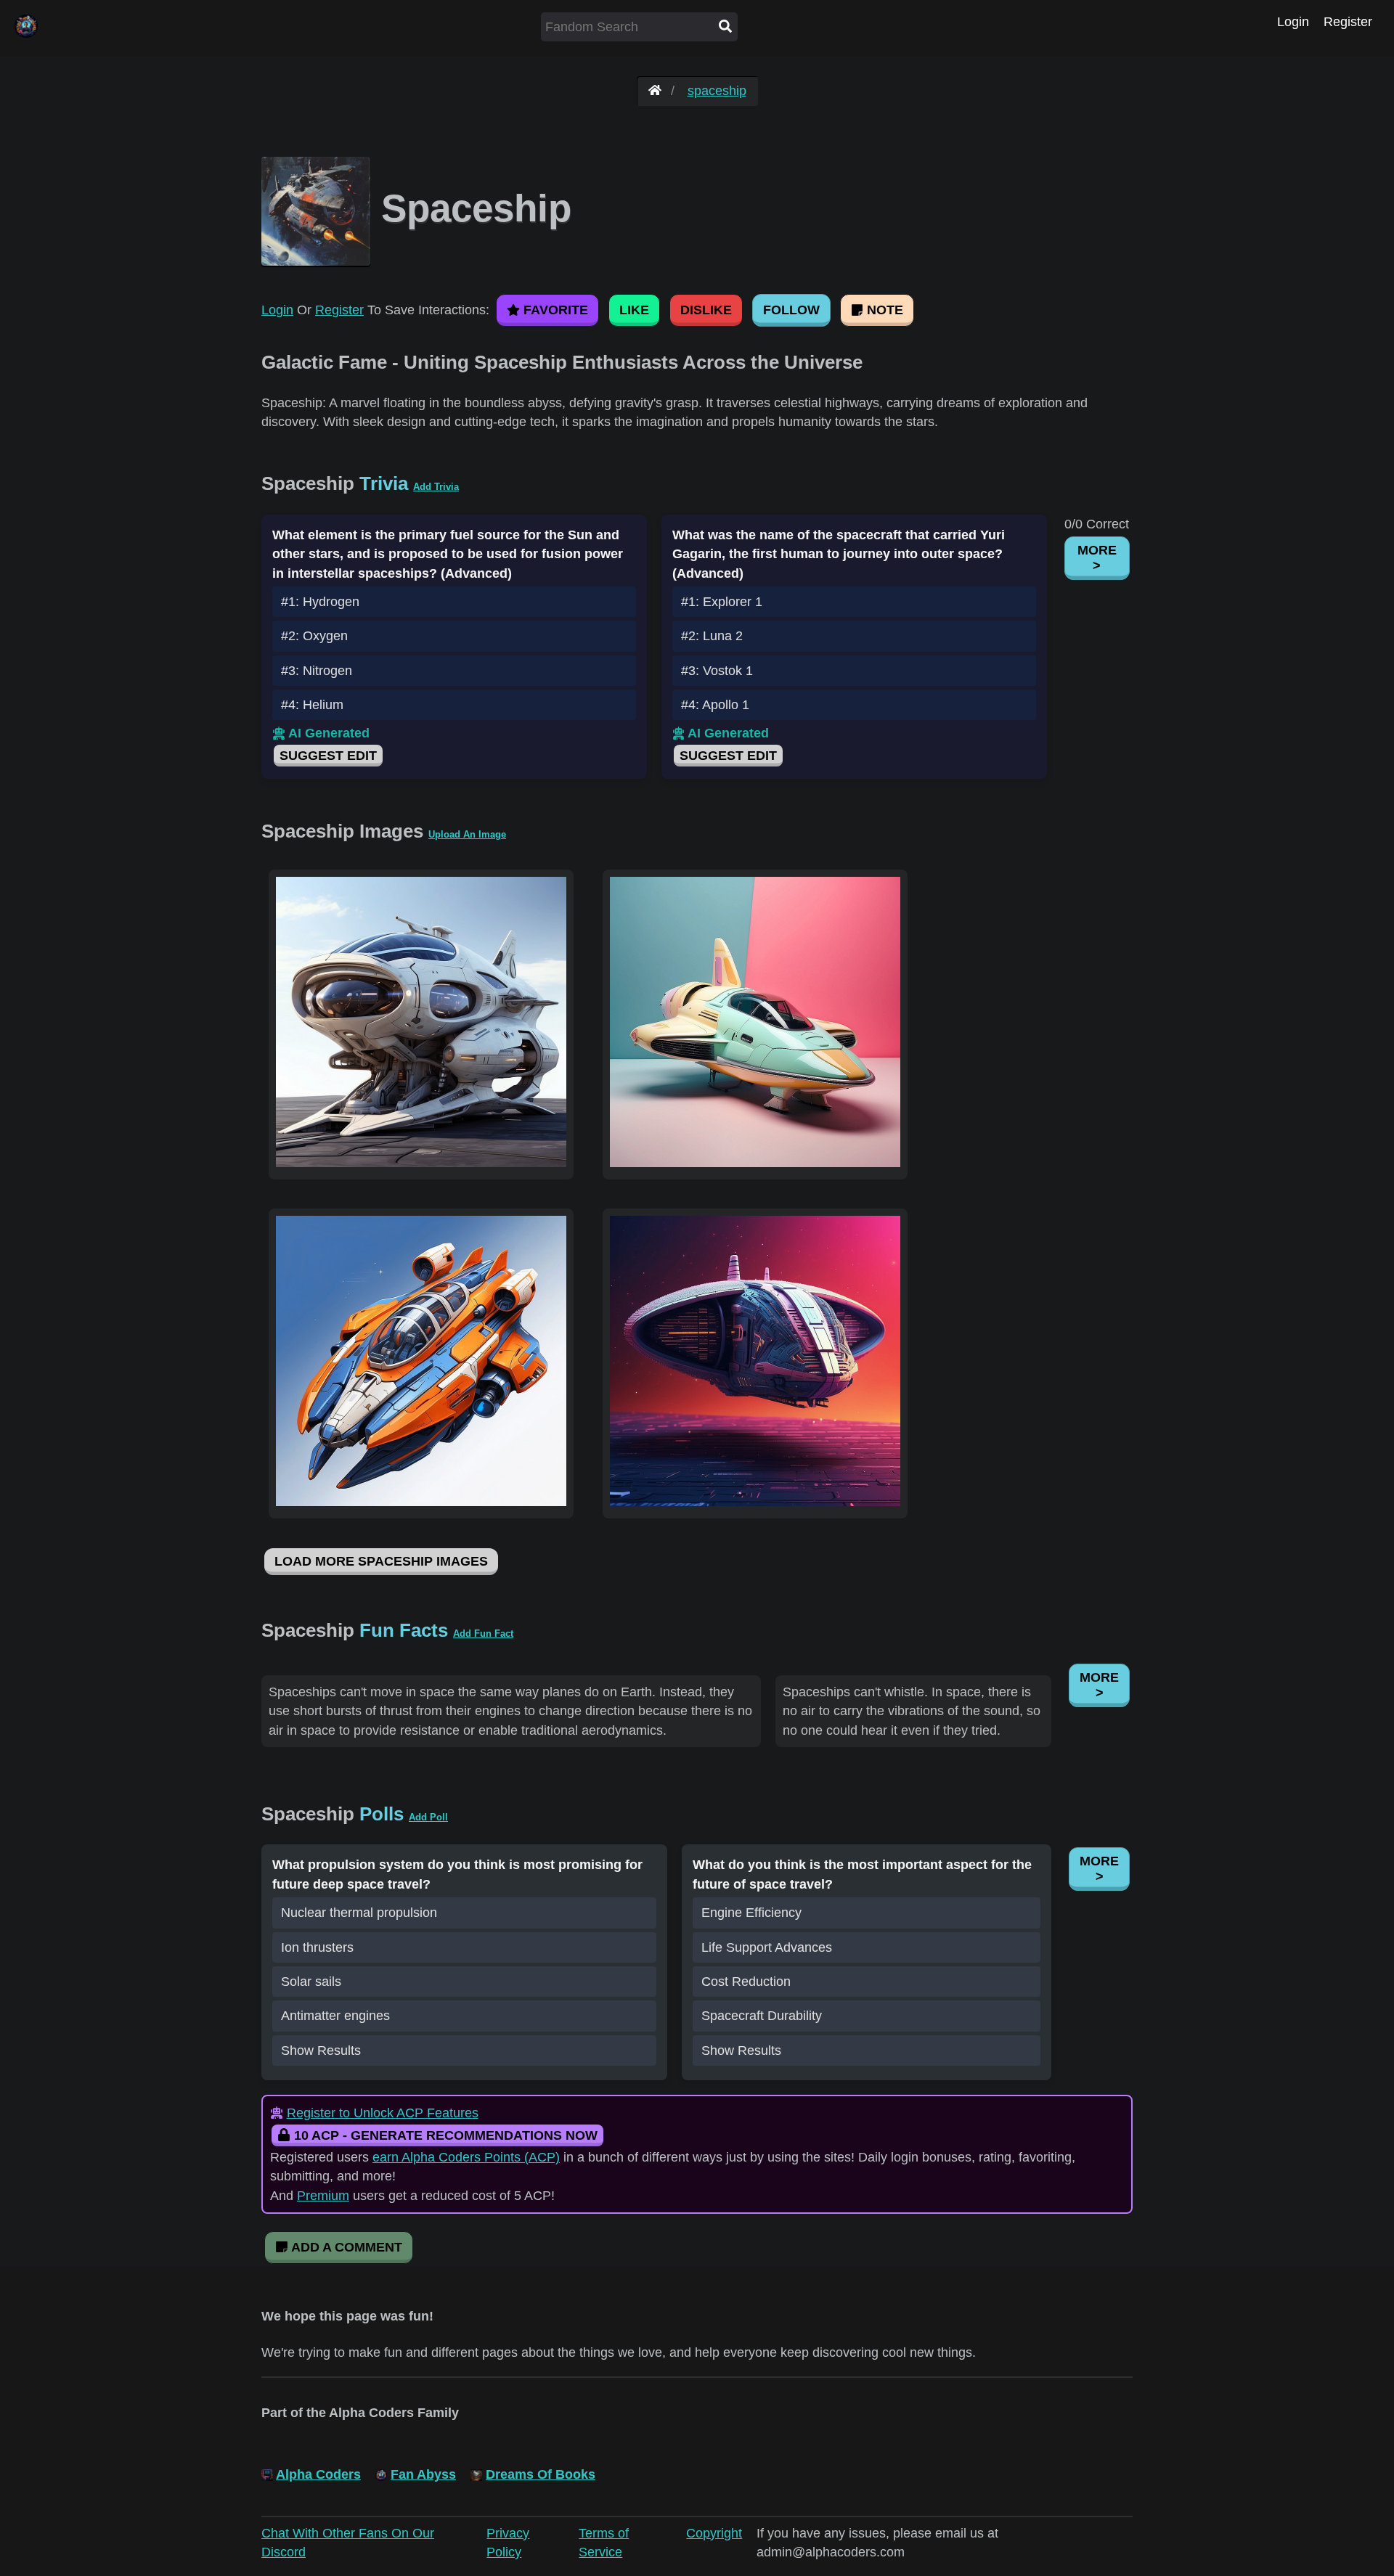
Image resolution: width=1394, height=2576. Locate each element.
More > (1097, 558)
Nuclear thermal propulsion (359, 1913)
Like (634, 310)
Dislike (706, 310)
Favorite (554, 310)
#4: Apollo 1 (715, 705)
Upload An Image (467, 834)
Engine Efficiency (751, 1913)
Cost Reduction (746, 1982)
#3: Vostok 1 (717, 671)
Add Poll (428, 1817)
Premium (323, 2196)
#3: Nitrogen (317, 671)
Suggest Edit (328, 756)
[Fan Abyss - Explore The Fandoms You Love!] (655, 91)
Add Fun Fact (483, 1633)
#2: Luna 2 (712, 636)
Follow (791, 310)
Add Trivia (436, 487)
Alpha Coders (318, 2474)
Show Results (321, 2050)
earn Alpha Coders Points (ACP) (466, 2157)
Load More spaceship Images (381, 1561)
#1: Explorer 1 (722, 602)
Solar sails (311, 1982)
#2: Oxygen (314, 636)
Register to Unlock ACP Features (383, 2113)
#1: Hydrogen (320, 602)
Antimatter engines (335, 2016)
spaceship (717, 91)
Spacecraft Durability (762, 2016)
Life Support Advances (767, 1947)
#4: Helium (312, 705)
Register (1348, 22)
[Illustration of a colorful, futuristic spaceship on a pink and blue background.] (755, 1163)
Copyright (714, 2533)
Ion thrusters (317, 1947)
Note (883, 310)
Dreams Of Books (541, 2474)
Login (1293, 22)
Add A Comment (345, 2247)
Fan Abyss (423, 2474)
